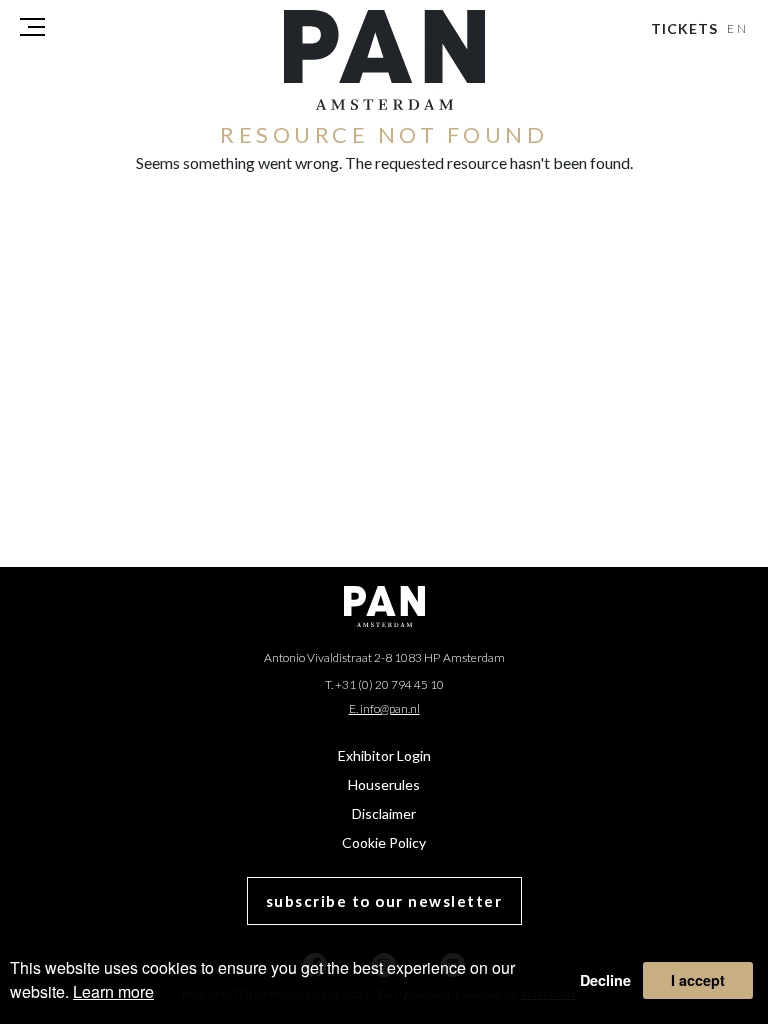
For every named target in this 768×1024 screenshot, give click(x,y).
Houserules (384, 784)
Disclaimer (384, 813)
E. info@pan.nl (384, 708)
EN (738, 28)
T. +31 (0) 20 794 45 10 (384, 684)
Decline (605, 980)
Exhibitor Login (384, 755)
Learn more (113, 991)
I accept (698, 980)
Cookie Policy (384, 842)
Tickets (684, 28)
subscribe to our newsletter (384, 901)
